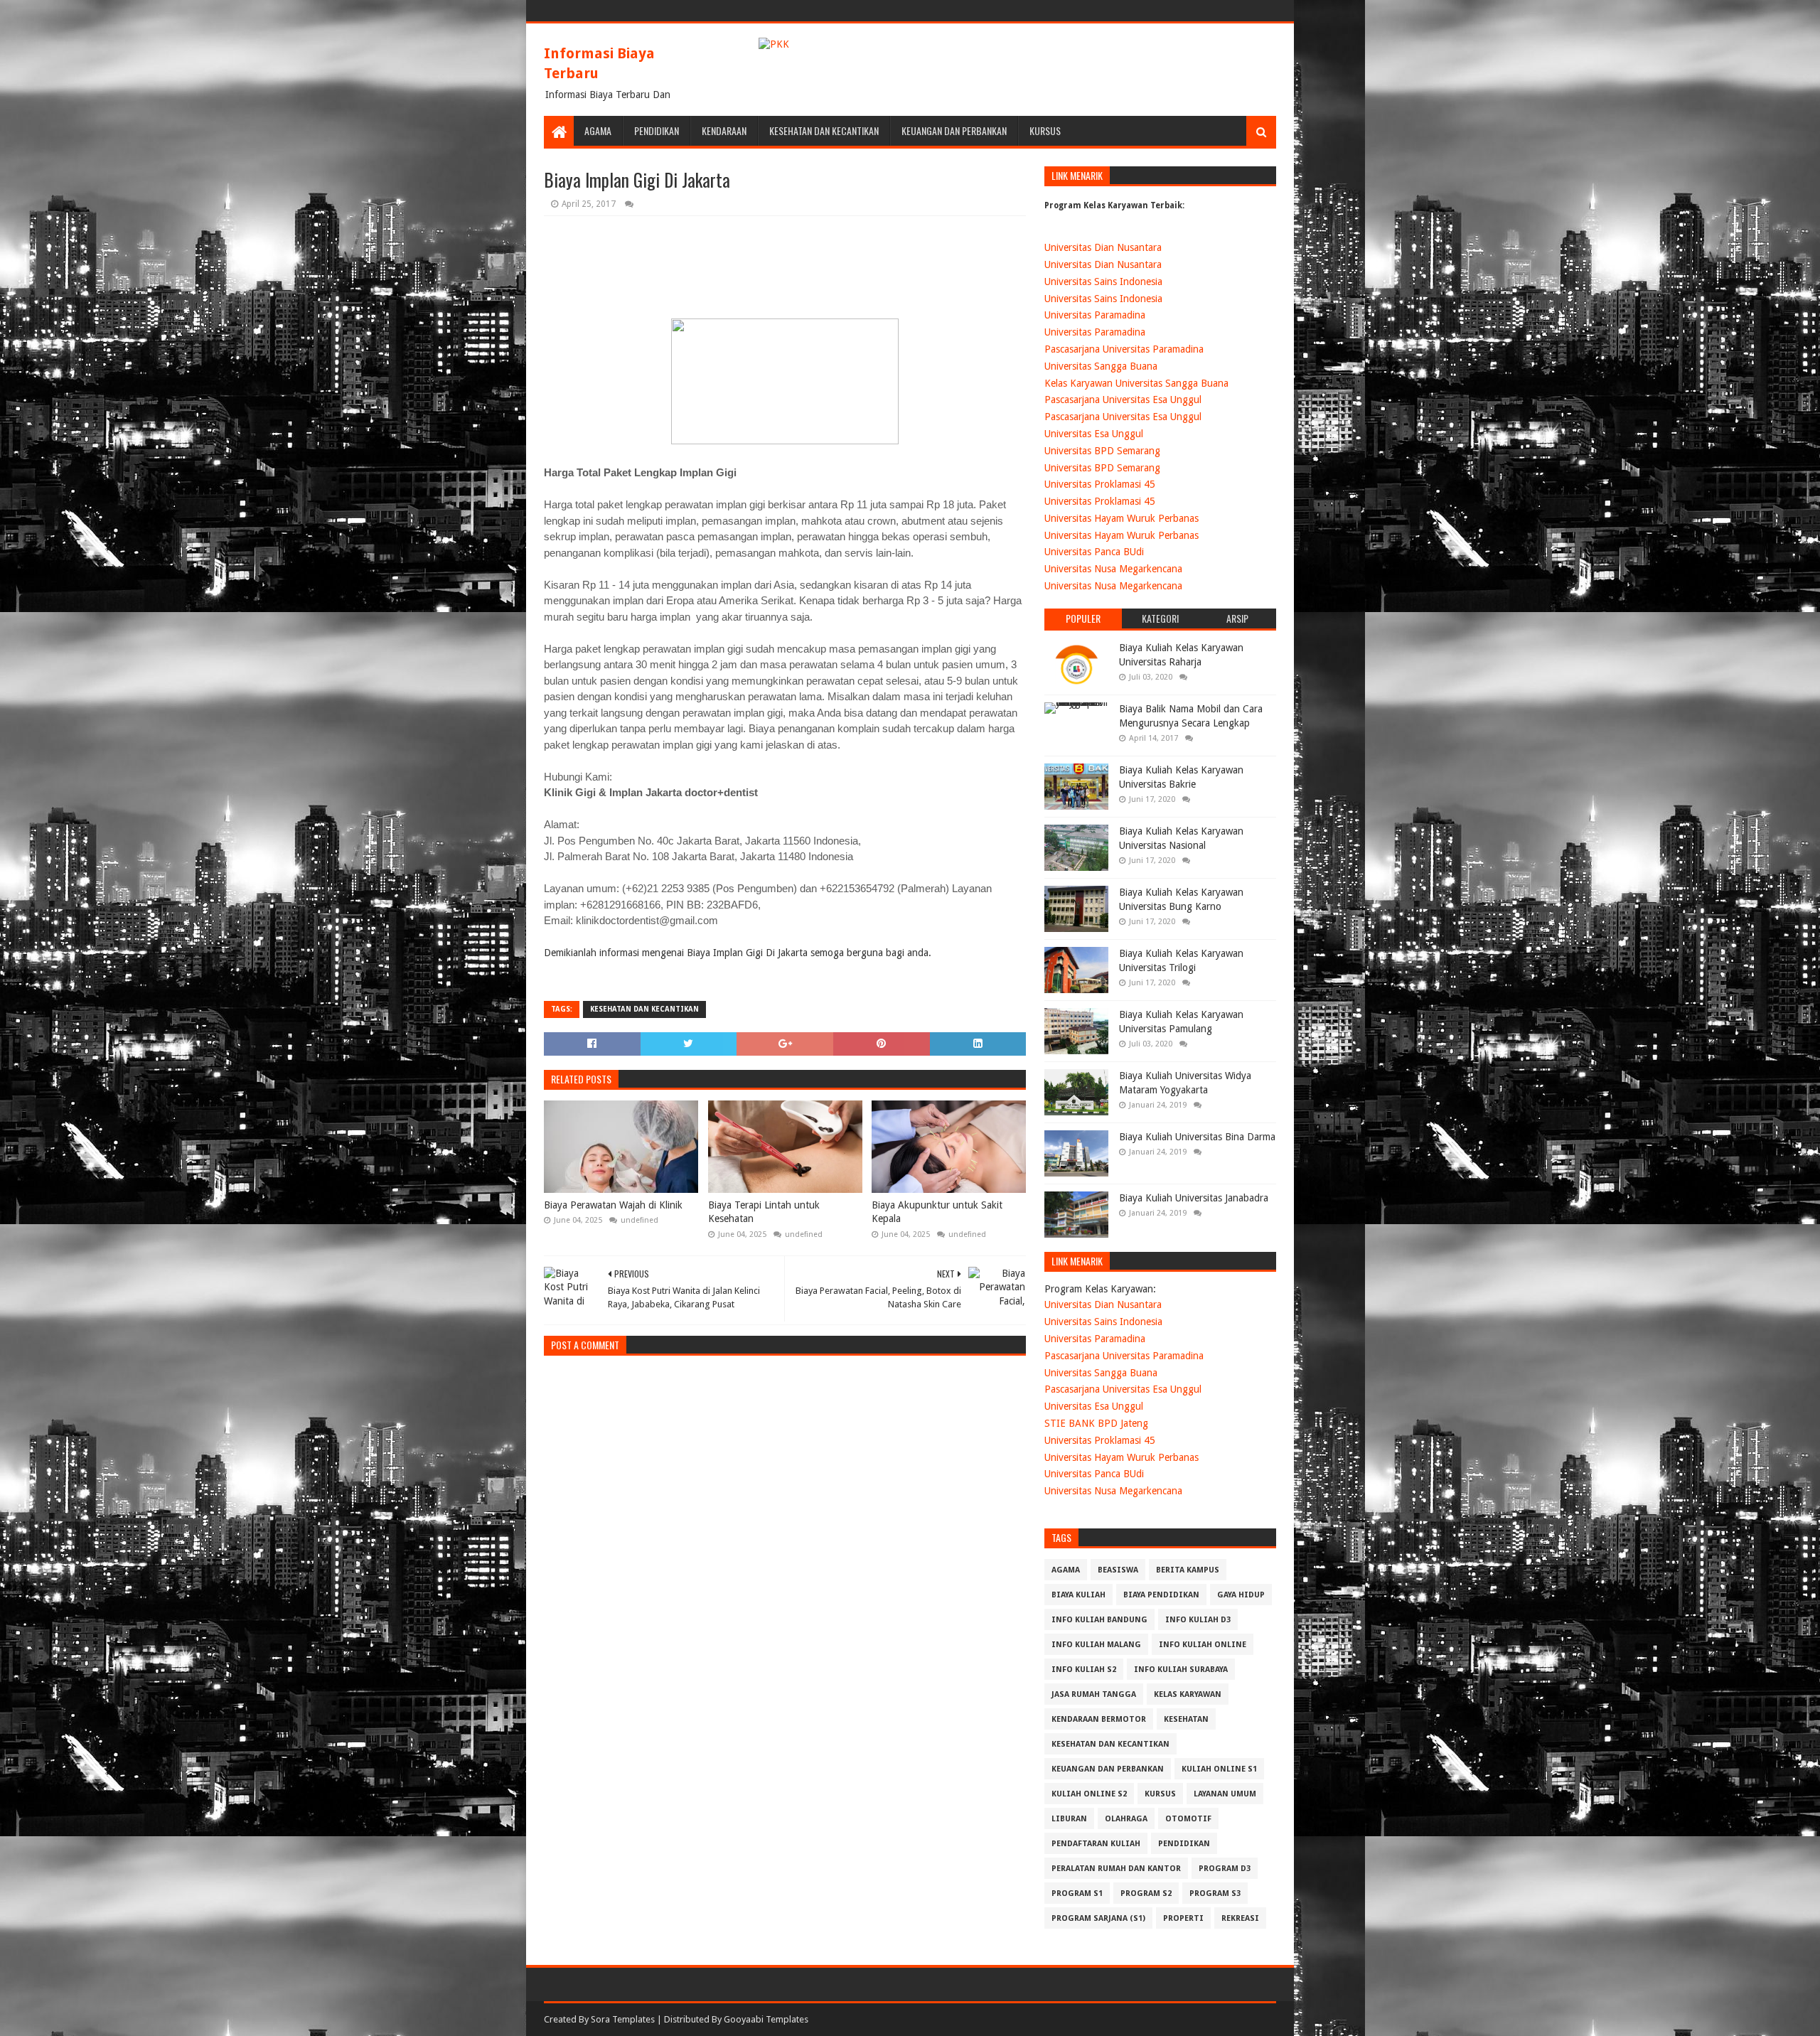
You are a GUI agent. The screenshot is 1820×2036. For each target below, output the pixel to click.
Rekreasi (1240, 1918)
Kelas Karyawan (1188, 1694)
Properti (1183, 1918)
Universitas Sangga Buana (1101, 366)
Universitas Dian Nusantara (1103, 247)
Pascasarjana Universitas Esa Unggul (1123, 400)
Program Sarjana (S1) (1098, 1918)
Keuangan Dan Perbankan (954, 130)
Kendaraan (724, 130)
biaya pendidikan (1161, 1595)
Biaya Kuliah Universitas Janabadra (1194, 1198)
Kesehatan (1186, 1719)
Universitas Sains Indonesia (1103, 282)
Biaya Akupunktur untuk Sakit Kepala (937, 1212)
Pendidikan (657, 130)
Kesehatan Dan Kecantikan (824, 130)
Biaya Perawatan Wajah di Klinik (613, 1205)
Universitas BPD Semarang (1102, 451)
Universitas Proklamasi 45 (1100, 484)
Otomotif (1188, 1819)
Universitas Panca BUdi (1094, 552)
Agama (598, 130)
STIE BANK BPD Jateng (1096, 1423)
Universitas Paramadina (1095, 315)
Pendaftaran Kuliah (1096, 1844)
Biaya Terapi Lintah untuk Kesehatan (764, 1212)
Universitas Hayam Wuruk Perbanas (1122, 518)
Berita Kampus (1188, 1570)
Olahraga (1126, 1819)
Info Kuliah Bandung (1099, 1620)
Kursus (1045, 130)
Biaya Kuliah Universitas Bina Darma (1197, 1137)
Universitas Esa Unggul (1094, 434)
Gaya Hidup (1241, 1595)
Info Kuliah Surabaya (1181, 1670)
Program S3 (1215, 1893)
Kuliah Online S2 (1089, 1794)
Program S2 (1146, 1893)
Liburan (1069, 1819)
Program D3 (1225, 1869)
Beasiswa (1118, 1570)
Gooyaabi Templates (766, 2019)
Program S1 (1077, 1893)
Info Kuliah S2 (1084, 1670)
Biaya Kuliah (1078, 1595)
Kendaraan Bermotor (1099, 1719)
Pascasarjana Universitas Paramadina (1124, 349)
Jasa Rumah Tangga (1094, 1694)
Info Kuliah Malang (1096, 1645)
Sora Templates (623, 2019)
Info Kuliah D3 (1198, 1620)
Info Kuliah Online (1203, 1645)
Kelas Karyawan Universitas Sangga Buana (1136, 383)
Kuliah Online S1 (1219, 1769)
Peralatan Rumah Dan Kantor (1116, 1869)
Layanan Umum (1225, 1794)
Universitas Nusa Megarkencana (1113, 569)
